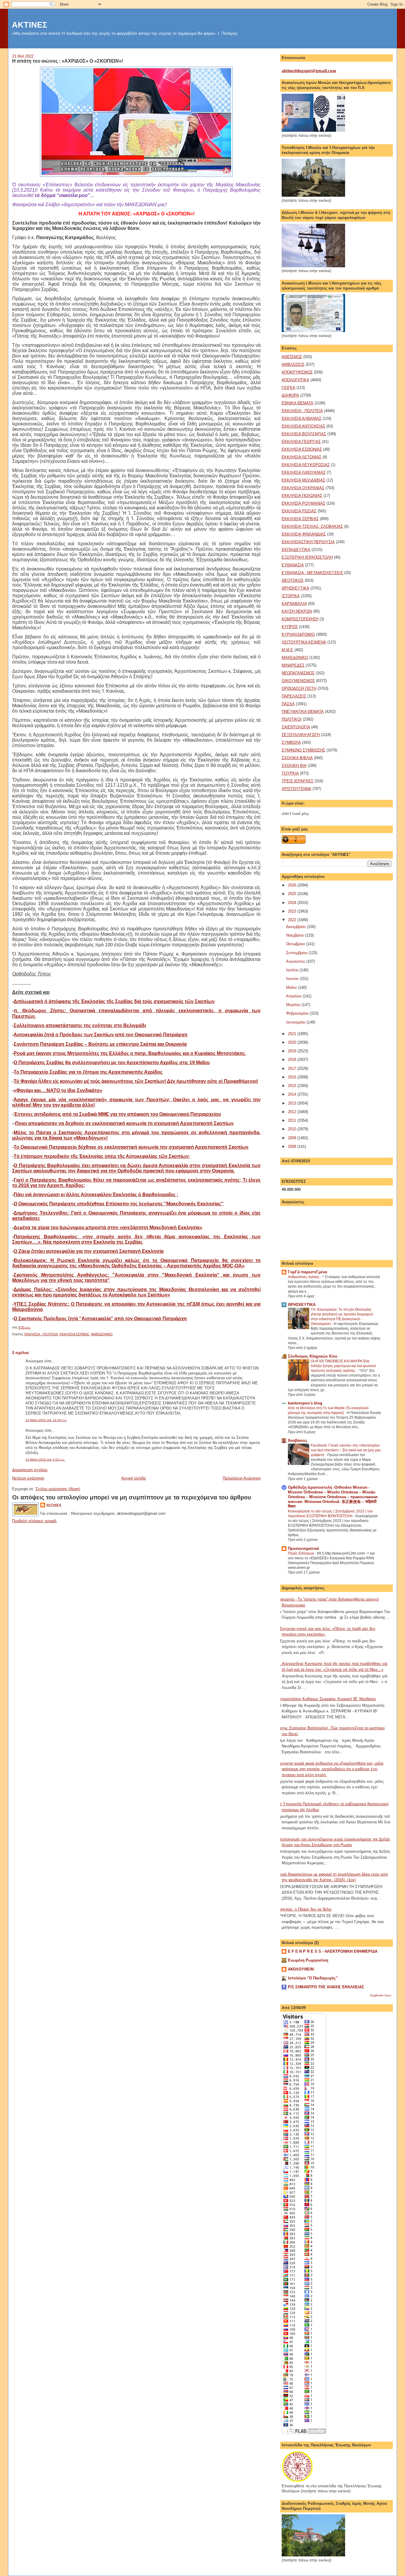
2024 (293, 903)
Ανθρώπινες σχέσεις (304, 1277)
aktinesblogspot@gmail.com (309, 71)
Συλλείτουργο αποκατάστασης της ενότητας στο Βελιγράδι (80, 1025)
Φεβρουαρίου (298, 1013)
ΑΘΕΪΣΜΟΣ (292, 357)
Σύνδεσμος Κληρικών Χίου (313, 1356)
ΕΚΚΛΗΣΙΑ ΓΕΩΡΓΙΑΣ (301, 442)
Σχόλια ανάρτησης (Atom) (58, 1489)
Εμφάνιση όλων (381, 1995)
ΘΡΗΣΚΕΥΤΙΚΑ (295, 588)
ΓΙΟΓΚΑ (288, 388)
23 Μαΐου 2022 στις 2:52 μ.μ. (45, 1459)
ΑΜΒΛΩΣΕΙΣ (293, 364)
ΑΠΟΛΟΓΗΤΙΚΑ (295, 380)
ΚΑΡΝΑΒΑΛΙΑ (294, 604)
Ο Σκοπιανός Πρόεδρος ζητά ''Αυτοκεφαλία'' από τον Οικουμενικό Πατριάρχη (100, 1319)
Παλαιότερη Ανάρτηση (242, 1478)
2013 (293, 1103)
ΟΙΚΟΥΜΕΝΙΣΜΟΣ (298, 681)
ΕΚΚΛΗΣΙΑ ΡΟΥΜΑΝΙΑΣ (303, 503)
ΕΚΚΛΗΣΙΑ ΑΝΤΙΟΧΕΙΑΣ (303, 426)
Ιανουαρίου (296, 1022)
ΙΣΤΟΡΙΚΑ (291, 596)
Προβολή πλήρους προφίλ (34, 1521)
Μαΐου (292, 987)
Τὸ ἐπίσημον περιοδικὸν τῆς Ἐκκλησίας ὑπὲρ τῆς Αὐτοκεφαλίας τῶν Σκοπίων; (102, 1156)
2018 (293, 1060)
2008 (293, 1146)
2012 (293, 1112)
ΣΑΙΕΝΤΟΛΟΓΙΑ (296, 727)
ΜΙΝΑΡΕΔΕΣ (293, 665)
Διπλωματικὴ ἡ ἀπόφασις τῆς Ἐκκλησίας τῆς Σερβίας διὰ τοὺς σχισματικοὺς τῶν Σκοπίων (114, 1001)
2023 (293, 911)
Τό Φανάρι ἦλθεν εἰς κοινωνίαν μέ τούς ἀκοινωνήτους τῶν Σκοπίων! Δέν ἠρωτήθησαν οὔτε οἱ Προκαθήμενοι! (136, 1081)
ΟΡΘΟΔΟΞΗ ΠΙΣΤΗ (299, 688)
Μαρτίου (294, 1005)
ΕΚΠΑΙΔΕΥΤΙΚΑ (296, 550)
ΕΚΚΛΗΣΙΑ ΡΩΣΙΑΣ (299, 511)
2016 (293, 1077)
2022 (293, 920)
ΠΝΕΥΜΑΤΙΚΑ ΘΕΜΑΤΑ (303, 712)
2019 (293, 1051)
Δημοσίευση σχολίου (30, 1470)
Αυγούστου (296, 961)
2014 (293, 1094)
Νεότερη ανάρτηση (28, 1478)
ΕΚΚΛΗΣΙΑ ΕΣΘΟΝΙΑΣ (302, 449)
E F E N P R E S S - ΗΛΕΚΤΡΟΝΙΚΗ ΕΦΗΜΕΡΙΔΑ (333, 1951)
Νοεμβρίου (296, 935)
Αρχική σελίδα (134, 1478)
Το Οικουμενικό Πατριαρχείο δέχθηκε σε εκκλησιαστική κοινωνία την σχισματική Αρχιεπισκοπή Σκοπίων (131, 1147)
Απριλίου (294, 996)
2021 (293, 1034)
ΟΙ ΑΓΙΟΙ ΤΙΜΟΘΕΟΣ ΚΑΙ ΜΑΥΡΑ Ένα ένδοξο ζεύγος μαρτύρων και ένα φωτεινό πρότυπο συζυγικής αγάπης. (343, 1366)
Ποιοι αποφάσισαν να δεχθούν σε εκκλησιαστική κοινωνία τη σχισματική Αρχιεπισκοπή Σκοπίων (124, 1123)
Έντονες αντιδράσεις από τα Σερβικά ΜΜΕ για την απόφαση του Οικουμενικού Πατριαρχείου (117, 1114)
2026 (293, 885)
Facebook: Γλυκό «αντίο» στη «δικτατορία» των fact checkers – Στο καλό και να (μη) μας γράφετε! (346, 1450)
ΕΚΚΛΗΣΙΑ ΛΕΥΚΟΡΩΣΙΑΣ (306, 465)
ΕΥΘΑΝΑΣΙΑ (293, 565)
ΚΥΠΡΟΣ (290, 627)
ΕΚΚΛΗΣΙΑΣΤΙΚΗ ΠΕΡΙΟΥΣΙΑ (308, 542)
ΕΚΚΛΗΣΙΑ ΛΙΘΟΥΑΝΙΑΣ (304, 472)
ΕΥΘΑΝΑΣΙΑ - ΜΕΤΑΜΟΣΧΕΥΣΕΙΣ (312, 573)
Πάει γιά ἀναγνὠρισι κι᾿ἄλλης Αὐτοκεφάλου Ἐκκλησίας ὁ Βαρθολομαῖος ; (96, 1195)
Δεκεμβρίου (296, 927)
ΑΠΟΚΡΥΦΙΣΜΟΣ (297, 372)
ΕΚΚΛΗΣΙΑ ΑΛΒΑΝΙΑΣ (302, 418)
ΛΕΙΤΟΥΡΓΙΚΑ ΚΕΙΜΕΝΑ (304, 642)
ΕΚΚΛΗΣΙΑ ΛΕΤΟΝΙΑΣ (302, 457)
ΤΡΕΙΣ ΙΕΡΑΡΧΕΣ (298, 781)
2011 (293, 1120)
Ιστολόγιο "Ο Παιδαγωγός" (313, 1978)
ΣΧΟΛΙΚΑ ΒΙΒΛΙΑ (297, 758)
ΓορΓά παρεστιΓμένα (307, 1272)
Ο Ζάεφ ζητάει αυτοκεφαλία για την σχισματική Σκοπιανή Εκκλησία (89, 1251)
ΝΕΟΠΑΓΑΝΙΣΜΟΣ (298, 673)
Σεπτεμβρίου (297, 953)
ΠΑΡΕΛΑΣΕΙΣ (294, 696)
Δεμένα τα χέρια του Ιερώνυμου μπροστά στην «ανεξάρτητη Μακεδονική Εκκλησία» (108, 1227)
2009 (293, 1138)
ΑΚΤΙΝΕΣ (30, 25)
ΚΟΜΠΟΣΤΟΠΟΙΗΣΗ (300, 619)
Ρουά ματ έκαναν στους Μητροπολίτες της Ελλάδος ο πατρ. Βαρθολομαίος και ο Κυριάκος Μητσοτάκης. (130, 1053)
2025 (293, 894)
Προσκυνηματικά (303, 1548)
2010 (293, 1129)
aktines (54, 1505)
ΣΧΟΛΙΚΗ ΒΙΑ (294, 766)
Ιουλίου (293, 970)
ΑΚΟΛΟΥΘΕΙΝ (301, 1969)
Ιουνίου (293, 979)
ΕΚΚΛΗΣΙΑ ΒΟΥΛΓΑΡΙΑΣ (304, 434)
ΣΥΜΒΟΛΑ (291, 742)
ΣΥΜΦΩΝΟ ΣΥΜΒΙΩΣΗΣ (303, 750)
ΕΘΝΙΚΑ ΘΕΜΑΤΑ (298, 403)
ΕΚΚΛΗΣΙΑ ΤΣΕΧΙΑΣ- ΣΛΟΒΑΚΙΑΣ (312, 526)
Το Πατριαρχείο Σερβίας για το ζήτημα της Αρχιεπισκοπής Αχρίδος (88, 1072)
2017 (293, 1068)
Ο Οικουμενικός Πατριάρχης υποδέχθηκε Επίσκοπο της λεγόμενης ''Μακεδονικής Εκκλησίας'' (119, 1204)
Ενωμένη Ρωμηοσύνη (308, 1960)
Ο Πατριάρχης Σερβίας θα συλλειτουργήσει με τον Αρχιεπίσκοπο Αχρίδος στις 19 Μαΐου (112, 1063)
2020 (293, 1042)
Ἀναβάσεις (298, 1440)
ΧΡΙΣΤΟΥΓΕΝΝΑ (296, 789)
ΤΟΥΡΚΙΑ (290, 773)
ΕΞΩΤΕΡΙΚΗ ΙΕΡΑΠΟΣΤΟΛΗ (307, 557)
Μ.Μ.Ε (287, 650)
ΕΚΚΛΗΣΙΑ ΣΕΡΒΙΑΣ (74, 1334)
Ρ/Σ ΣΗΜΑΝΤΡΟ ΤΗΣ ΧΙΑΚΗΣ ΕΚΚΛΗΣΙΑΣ (326, 1987)
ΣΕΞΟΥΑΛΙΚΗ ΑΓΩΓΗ (301, 735)
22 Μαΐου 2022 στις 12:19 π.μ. (46, 1420)
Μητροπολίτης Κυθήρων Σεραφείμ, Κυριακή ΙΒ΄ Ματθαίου (327, 1699)
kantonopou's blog (305, 1403)
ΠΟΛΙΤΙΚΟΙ (292, 719)
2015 (293, 1086)
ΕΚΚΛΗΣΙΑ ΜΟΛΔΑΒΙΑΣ (303, 480)
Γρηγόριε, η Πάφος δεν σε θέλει (304, 1909)
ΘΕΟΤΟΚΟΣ (293, 580)
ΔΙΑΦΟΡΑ (290, 395)
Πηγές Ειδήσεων (301, 1553)
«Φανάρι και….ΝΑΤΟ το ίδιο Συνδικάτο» (58, 1090)
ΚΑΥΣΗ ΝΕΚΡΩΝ (297, 611)
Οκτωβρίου (296, 944)
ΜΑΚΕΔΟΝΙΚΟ (102, 1334)
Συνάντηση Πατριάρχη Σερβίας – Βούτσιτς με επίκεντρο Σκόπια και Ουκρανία (100, 1044)
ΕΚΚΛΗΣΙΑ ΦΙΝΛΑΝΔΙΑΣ (304, 534)
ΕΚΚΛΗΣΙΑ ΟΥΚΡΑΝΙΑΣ (303, 488)
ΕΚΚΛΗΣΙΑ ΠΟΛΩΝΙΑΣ (302, 496)
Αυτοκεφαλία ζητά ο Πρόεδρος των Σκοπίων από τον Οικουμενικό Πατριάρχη (101, 1035)
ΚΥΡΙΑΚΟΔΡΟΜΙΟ (298, 634)
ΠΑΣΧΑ (288, 704)
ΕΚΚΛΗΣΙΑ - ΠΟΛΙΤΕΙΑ (41, 1334)
